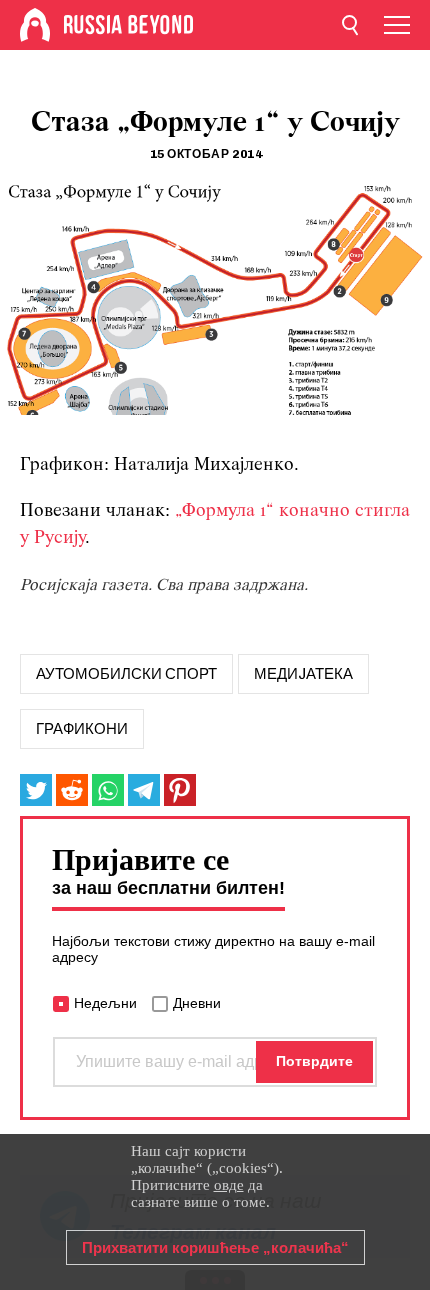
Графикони (82, 729)
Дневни (197, 1003)
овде (229, 1185)
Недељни (105, 1003)
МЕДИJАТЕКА (303, 674)
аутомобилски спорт (126, 674)
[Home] (35, 25)
